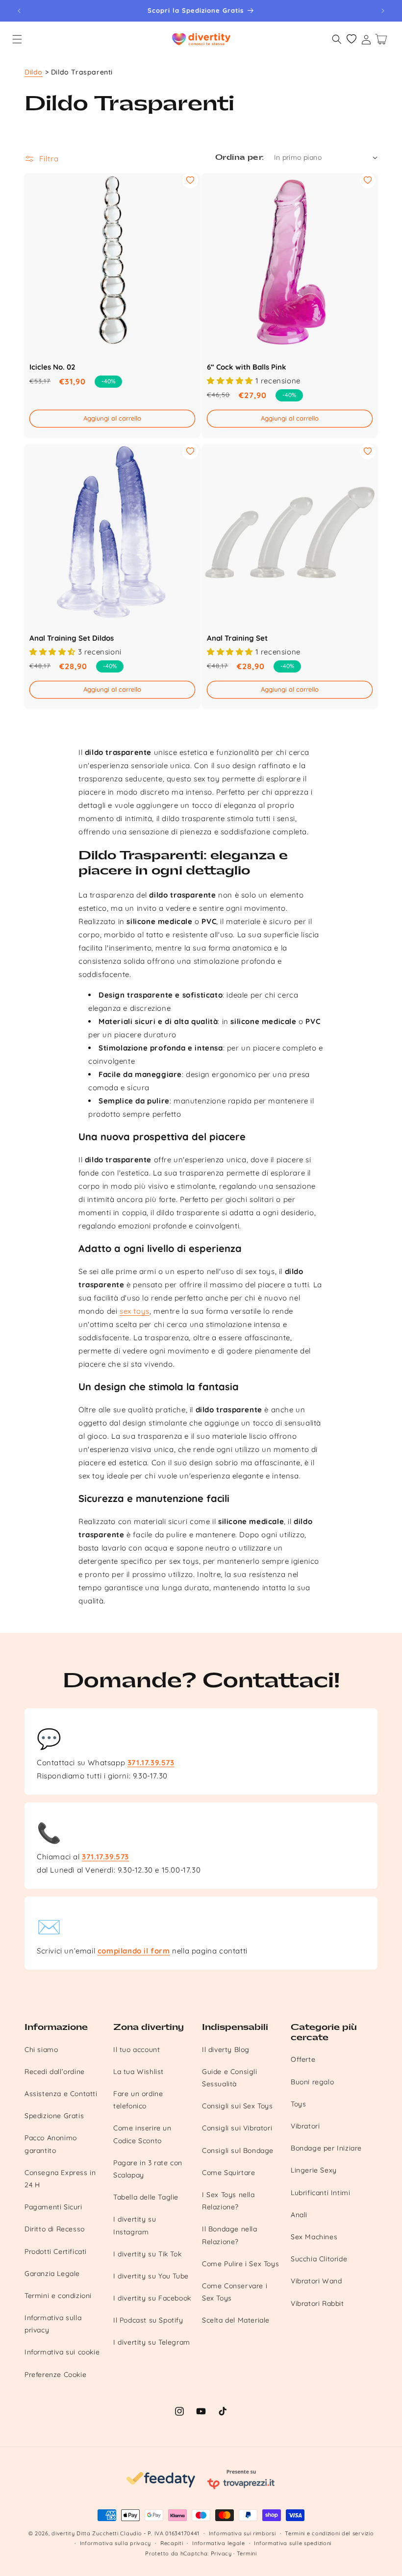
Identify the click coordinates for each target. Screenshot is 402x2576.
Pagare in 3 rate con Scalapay (148, 2169)
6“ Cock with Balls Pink (247, 367)
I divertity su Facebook (152, 2298)
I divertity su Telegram (152, 2342)
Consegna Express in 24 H (60, 2179)
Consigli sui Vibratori (237, 2128)
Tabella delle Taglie (146, 2197)
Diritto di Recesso (55, 2229)
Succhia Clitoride (319, 2259)
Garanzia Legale (52, 2274)
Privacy (221, 2553)
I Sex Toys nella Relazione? (228, 2201)
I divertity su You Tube (151, 2276)
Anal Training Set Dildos (72, 638)
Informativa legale (219, 2543)
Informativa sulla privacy (53, 2324)
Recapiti (172, 2543)
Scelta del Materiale (236, 2320)
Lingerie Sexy (314, 2170)
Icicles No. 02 (52, 367)
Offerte (303, 2059)
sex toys (135, 1311)
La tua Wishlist (138, 2072)
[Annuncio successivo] (383, 11)
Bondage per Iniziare (326, 2148)
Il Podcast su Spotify (148, 2320)
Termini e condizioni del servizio (329, 2533)
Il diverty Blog (226, 2050)
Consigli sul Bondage (238, 2151)
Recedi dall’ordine (55, 2072)
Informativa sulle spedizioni (293, 2543)
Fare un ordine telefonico (138, 2100)
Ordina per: (239, 158)
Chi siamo (41, 2050)
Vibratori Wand (316, 2281)
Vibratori (305, 2126)
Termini (247, 2553)
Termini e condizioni (58, 2296)
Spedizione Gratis (54, 2116)
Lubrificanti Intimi (320, 2193)
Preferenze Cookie (55, 2375)
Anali (299, 2215)
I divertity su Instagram (135, 2225)
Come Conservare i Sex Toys (235, 2292)
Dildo (34, 72)
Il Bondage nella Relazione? (230, 2235)
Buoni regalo (312, 2082)
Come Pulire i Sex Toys (240, 2264)
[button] (17, 39)
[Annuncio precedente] (19, 11)
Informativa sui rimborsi (242, 2533)
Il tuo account (137, 2050)
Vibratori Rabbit (317, 2303)
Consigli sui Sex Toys (238, 2106)
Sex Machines (314, 2237)
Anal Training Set (237, 638)
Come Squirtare (228, 2173)
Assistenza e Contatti (61, 2094)
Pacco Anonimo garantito (51, 2144)
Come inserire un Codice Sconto (142, 2134)
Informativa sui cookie (62, 2352)
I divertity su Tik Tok (147, 2254)
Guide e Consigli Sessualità (230, 2078)
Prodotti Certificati (56, 2251)
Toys (298, 2104)
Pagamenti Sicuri (53, 2207)
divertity (63, 2533)
